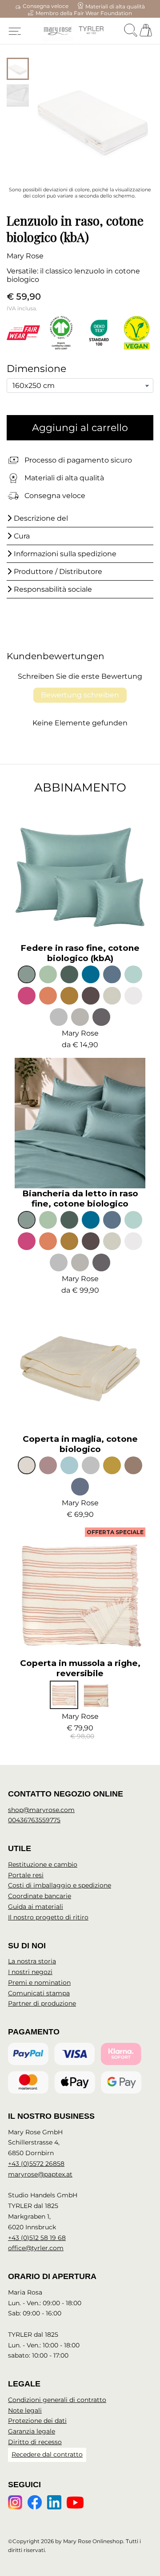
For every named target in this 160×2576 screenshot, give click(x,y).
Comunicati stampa (39, 1993)
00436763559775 (34, 1820)
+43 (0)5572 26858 (36, 2164)
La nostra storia (32, 1961)
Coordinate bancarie (40, 1896)
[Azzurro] (133, 974)
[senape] (112, 1465)
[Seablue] (69, 1465)
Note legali (25, 2410)
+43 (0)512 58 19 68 (37, 2238)
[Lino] (112, 996)
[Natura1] (133, 1465)
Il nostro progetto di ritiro (48, 1917)
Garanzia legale (32, 2431)
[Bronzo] (69, 996)
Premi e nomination (39, 1982)
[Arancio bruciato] (48, 996)
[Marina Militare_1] (91, 974)
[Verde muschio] (48, 974)
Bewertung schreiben (80, 695)
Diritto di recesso (35, 2442)
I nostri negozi (30, 1972)
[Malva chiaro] (48, 1465)
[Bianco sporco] (27, 1465)
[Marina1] (112, 974)
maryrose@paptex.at (40, 2174)
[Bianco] (133, 996)
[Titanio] (101, 1017)
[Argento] (59, 1017)
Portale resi (26, 1875)
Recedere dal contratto (47, 2454)
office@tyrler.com (36, 2248)
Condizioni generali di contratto (57, 2400)
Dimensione (36, 369)
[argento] (91, 1465)
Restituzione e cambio (43, 1864)
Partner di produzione (42, 2003)
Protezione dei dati (37, 2421)
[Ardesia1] (80, 1017)
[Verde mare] (27, 974)
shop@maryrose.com (41, 1810)
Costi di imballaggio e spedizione (60, 1885)
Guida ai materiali (36, 1907)
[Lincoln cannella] (64, 1695)
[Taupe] (91, 996)
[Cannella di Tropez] (96, 1695)
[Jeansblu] (80, 1487)
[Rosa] (27, 996)
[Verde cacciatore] (69, 974)
